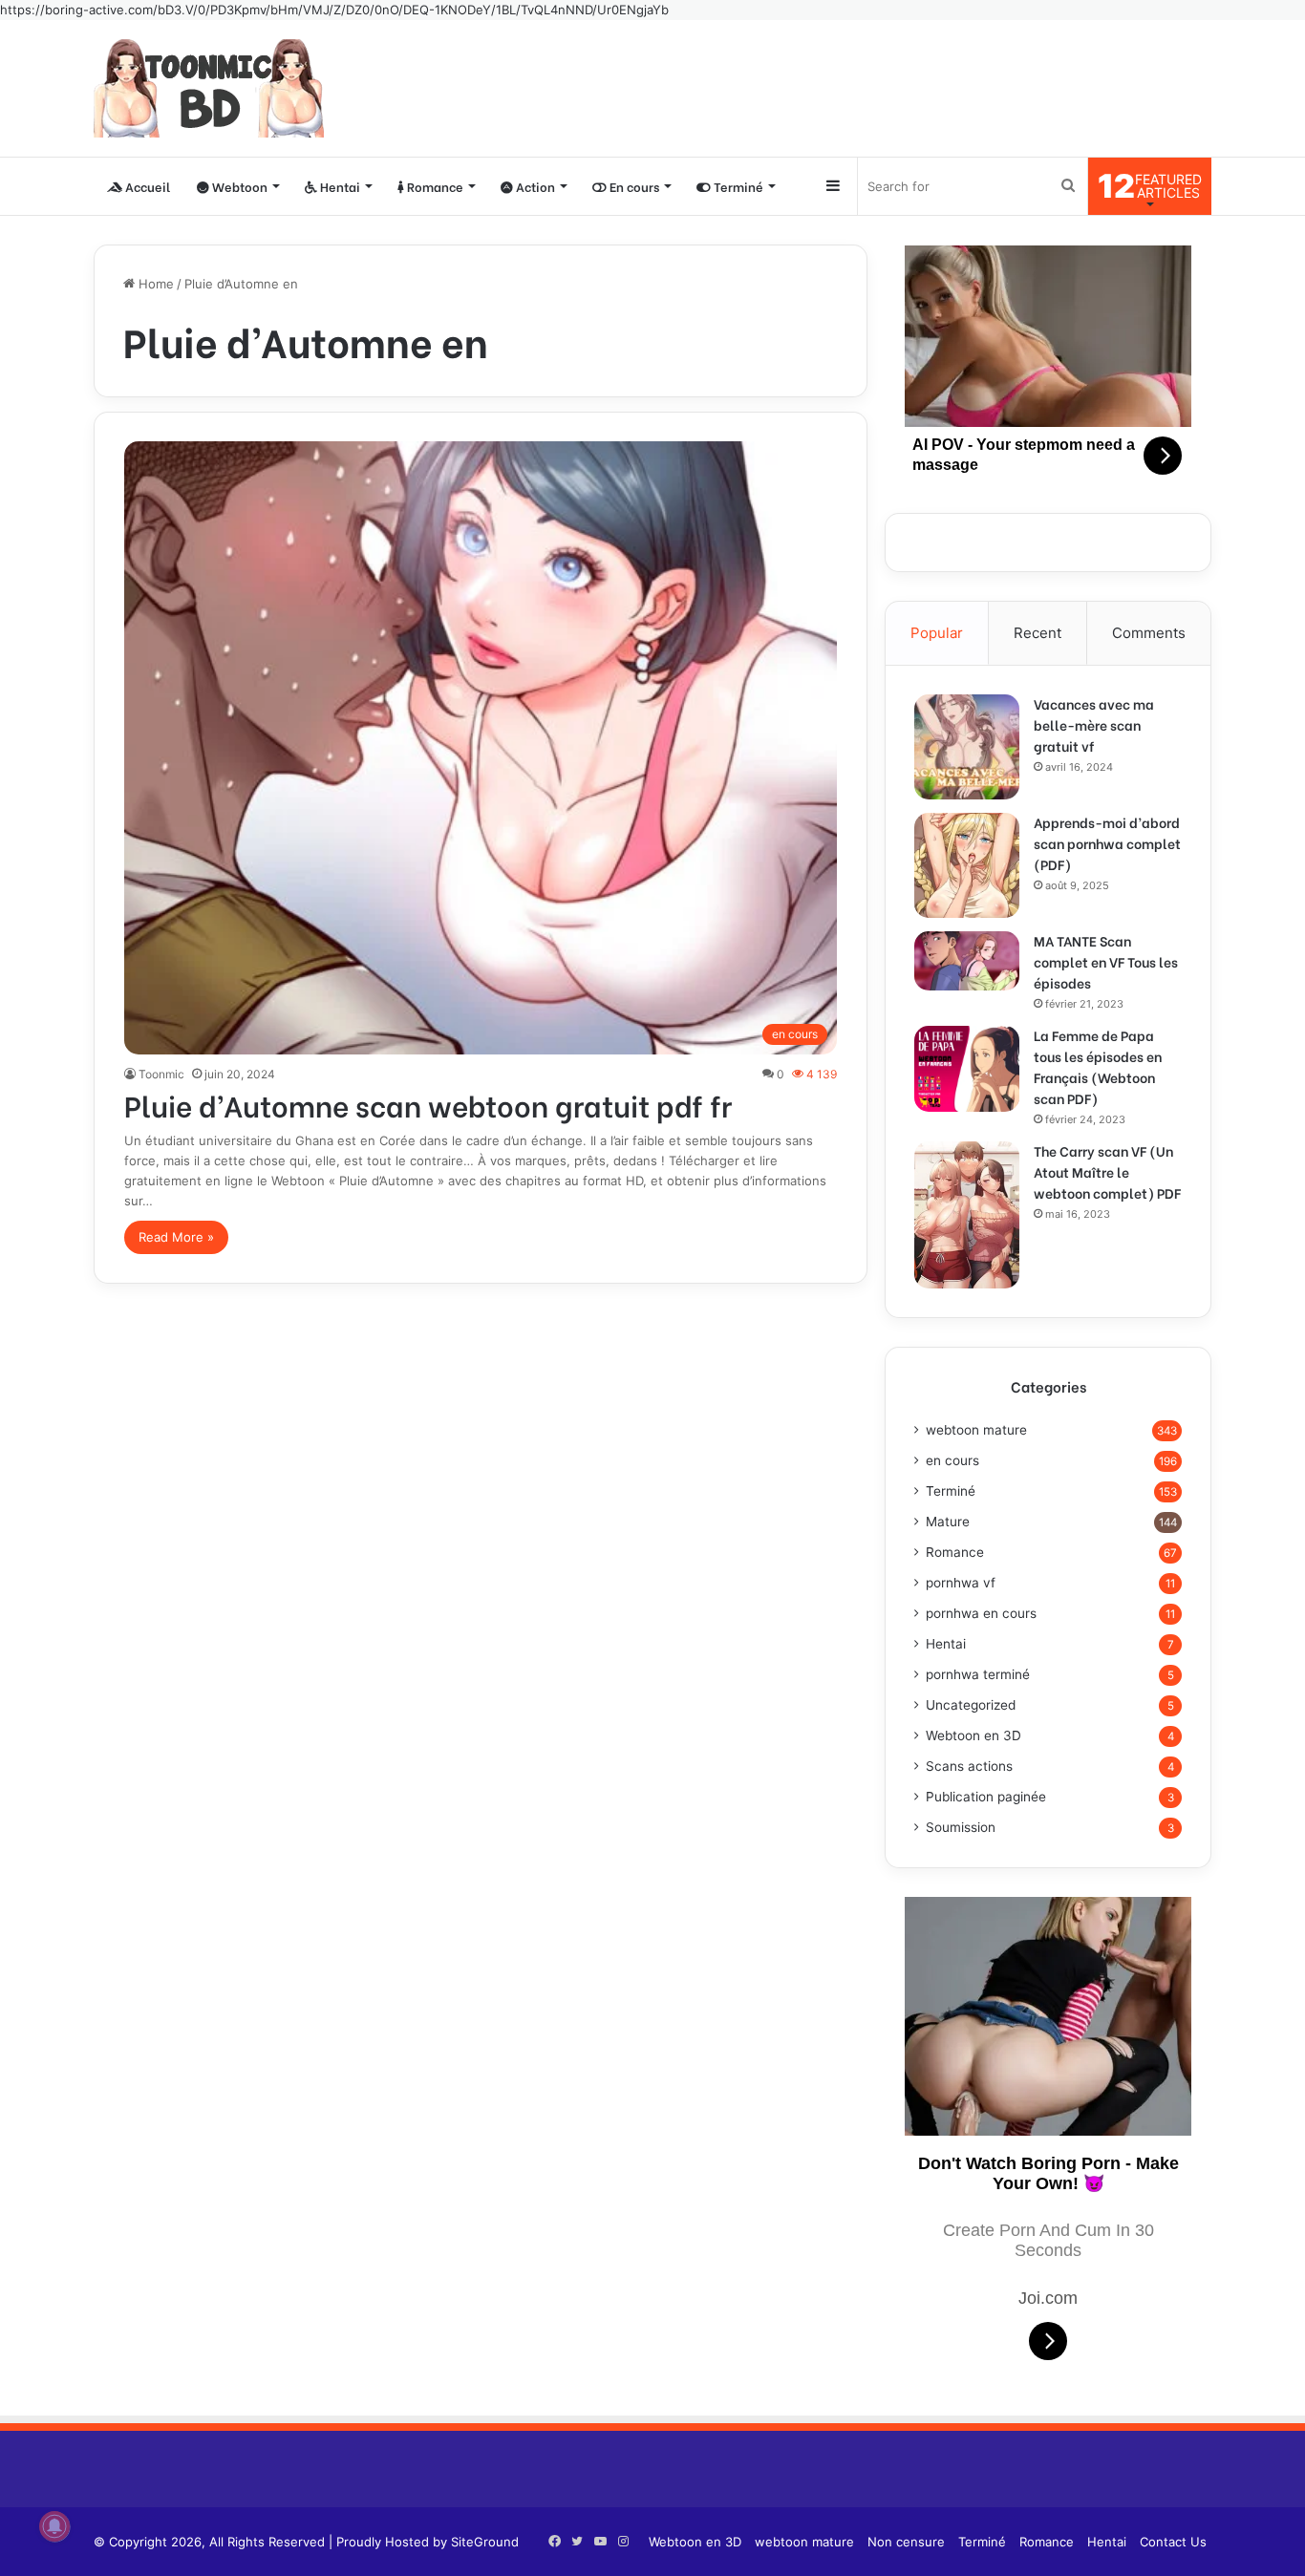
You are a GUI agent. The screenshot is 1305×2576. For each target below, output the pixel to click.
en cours (952, 1460)
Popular (937, 633)
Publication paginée (986, 1797)
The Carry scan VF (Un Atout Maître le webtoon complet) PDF (1107, 1171)
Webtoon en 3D (973, 1735)
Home (154, 284)
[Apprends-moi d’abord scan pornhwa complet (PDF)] (967, 865)
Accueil (146, 186)
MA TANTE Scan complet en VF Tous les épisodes (1106, 961)
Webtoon (238, 186)
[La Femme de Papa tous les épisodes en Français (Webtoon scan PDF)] (967, 1069)
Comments (1149, 633)
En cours (633, 186)
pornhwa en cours (981, 1613)
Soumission (961, 1827)
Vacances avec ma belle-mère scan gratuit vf (1094, 724)
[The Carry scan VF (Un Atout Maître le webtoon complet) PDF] (967, 1215)
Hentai (339, 186)
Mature (948, 1522)
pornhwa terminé (978, 1674)
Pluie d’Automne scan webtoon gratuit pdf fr (428, 1104)
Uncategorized (971, 1705)
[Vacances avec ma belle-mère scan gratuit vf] (967, 747)
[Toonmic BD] (209, 88)
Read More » (176, 1237)
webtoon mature (976, 1430)
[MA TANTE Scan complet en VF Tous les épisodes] (967, 961)
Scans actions (969, 1766)
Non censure (906, 2542)
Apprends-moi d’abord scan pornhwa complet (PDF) (1107, 843)
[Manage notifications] (54, 2526)
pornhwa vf (961, 1583)
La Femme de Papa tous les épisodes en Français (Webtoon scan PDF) (1098, 1066)
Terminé (737, 186)
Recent (1038, 633)
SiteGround (485, 2542)
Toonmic (161, 1074)
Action (534, 186)
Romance (434, 186)
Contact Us (1173, 2542)
